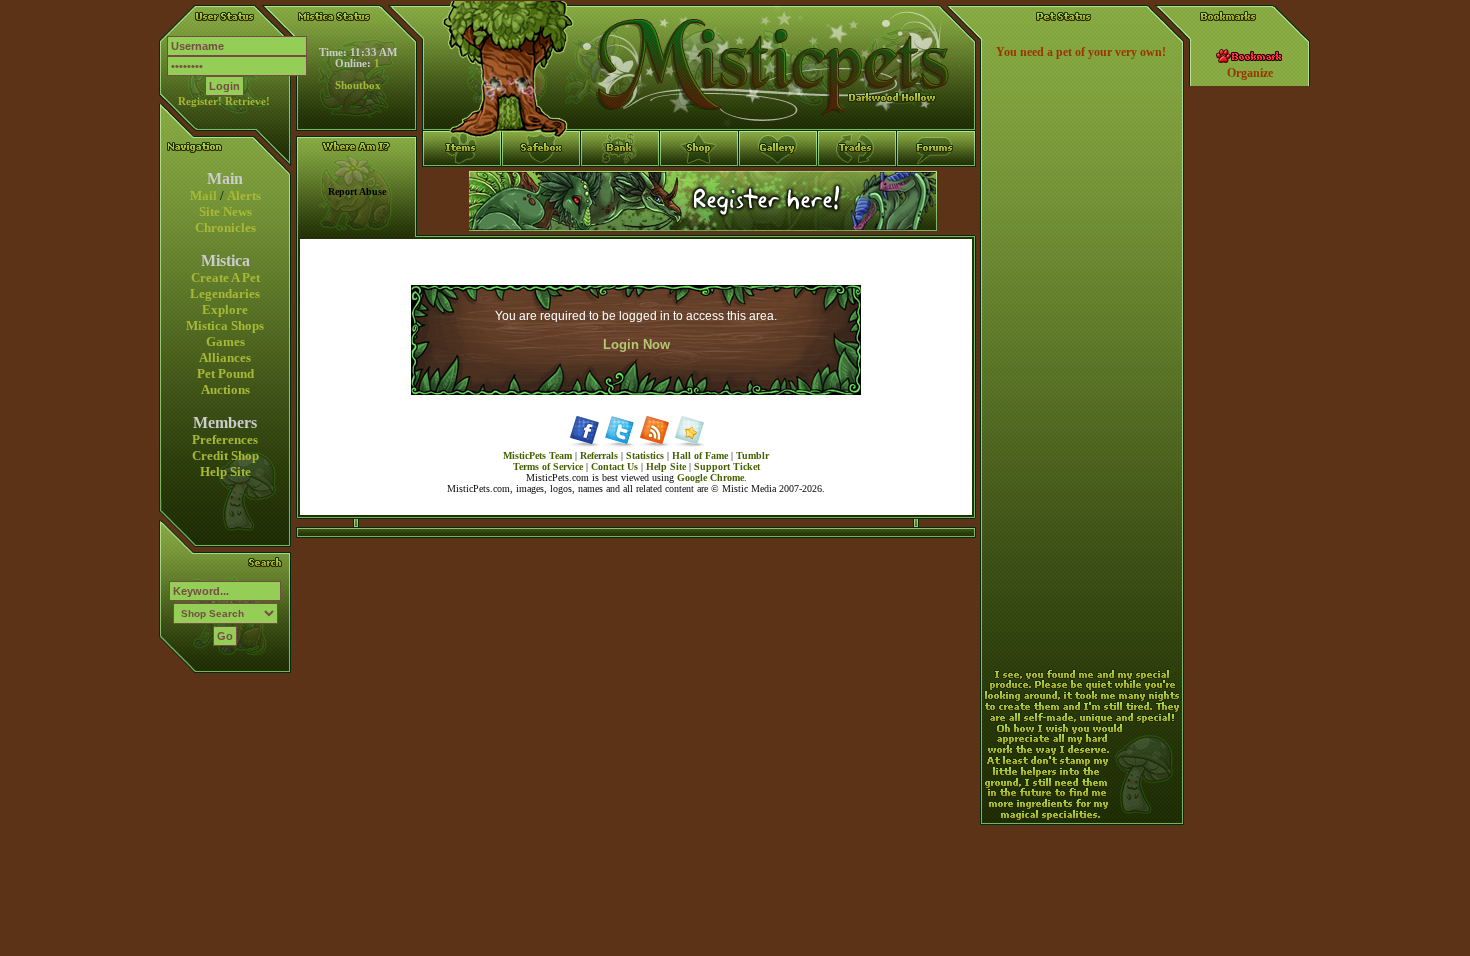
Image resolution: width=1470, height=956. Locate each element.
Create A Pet (225, 277)
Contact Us (614, 466)
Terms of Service (548, 466)
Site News (225, 211)
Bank (620, 185)
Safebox (541, 185)
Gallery (778, 185)
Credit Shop (225, 455)
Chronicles (225, 227)
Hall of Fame (700, 455)
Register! (200, 101)
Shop (699, 185)
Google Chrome (710, 477)
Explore (225, 309)
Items (462, 221)
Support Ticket (727, 466)
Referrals (599, 455)
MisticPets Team (537, 455)
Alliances (225, 357)
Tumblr (752, 455)
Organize (1250, 73)
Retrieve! (247, 101)
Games (225, 341)
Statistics (645, 455)
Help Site (225, 471)
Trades (857, 185)
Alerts (244, 195)
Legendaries (225, 293)
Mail (203, 195)
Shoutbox (358, 85)
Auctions (225, 389)
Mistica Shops (225, 325)
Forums (936, 185)
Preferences (225, 439)
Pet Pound (225, 373)
